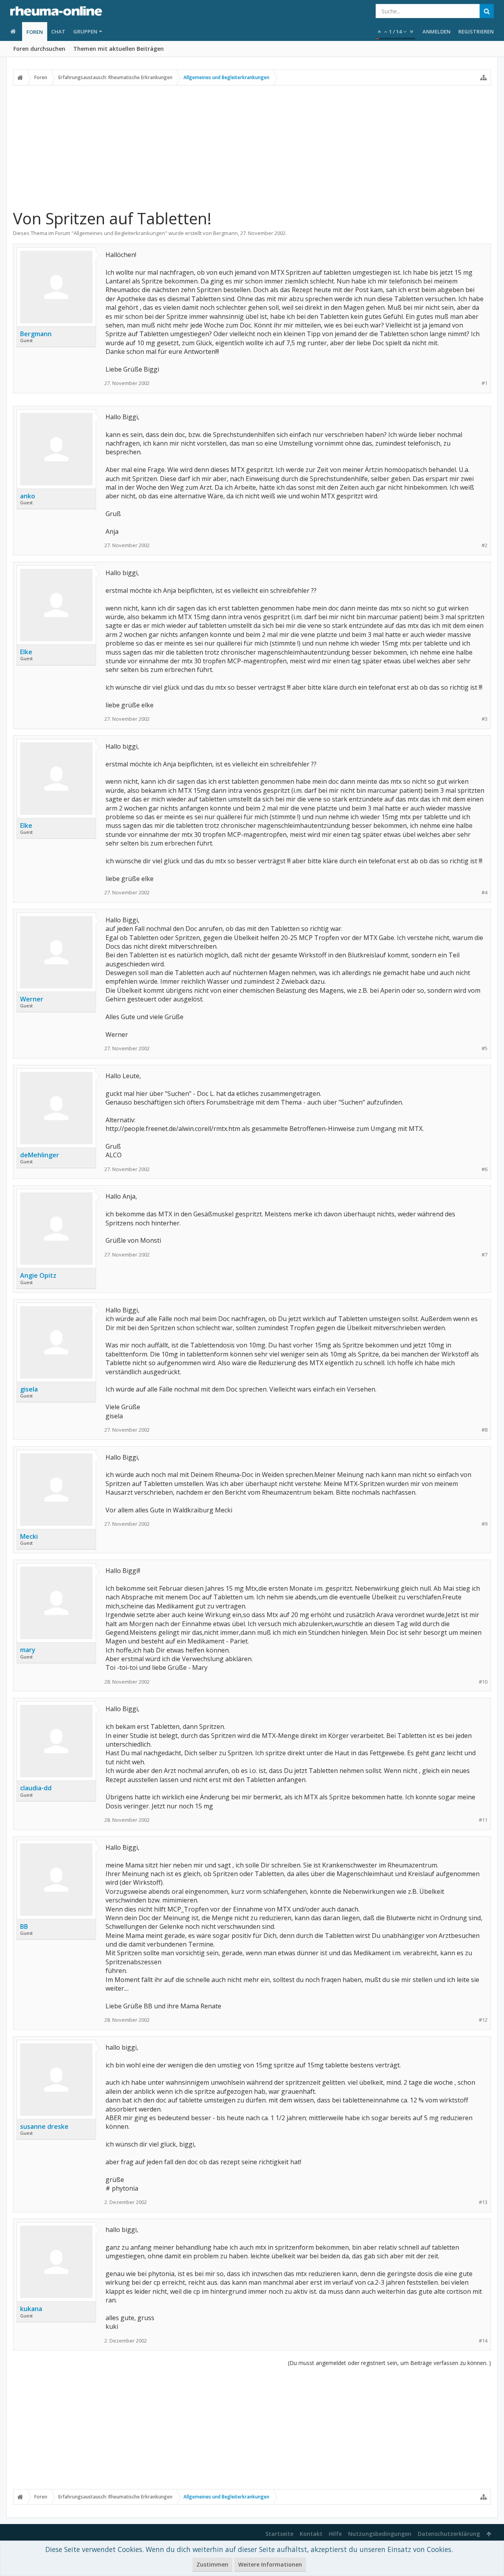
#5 (485, 1048)
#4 (485, 893)
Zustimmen (212, 2564)
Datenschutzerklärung (449, 2534)
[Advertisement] (252, 147)
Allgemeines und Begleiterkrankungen (119, 233)
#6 (485, 1169)
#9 (485, 1524)
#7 (485, 1255)
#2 (485, 545)
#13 (483, 2202)
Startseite (279, 2534)
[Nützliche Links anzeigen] (484, 78)
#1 (485, 383)
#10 (483, 1682)
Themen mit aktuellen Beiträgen (119, 49)
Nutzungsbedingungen (380, 2534)
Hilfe (335, 2534)
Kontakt (311, 2534)
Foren (35, 32)
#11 (483, 1820)
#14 (483, 2341)
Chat (58, 31)
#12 (483, 2020)
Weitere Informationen (270, 2564)
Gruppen (85, 31)
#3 (485, 719)
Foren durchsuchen (39, 49)
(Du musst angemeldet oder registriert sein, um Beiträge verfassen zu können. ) (389, 2363)
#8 (485, 1430)
